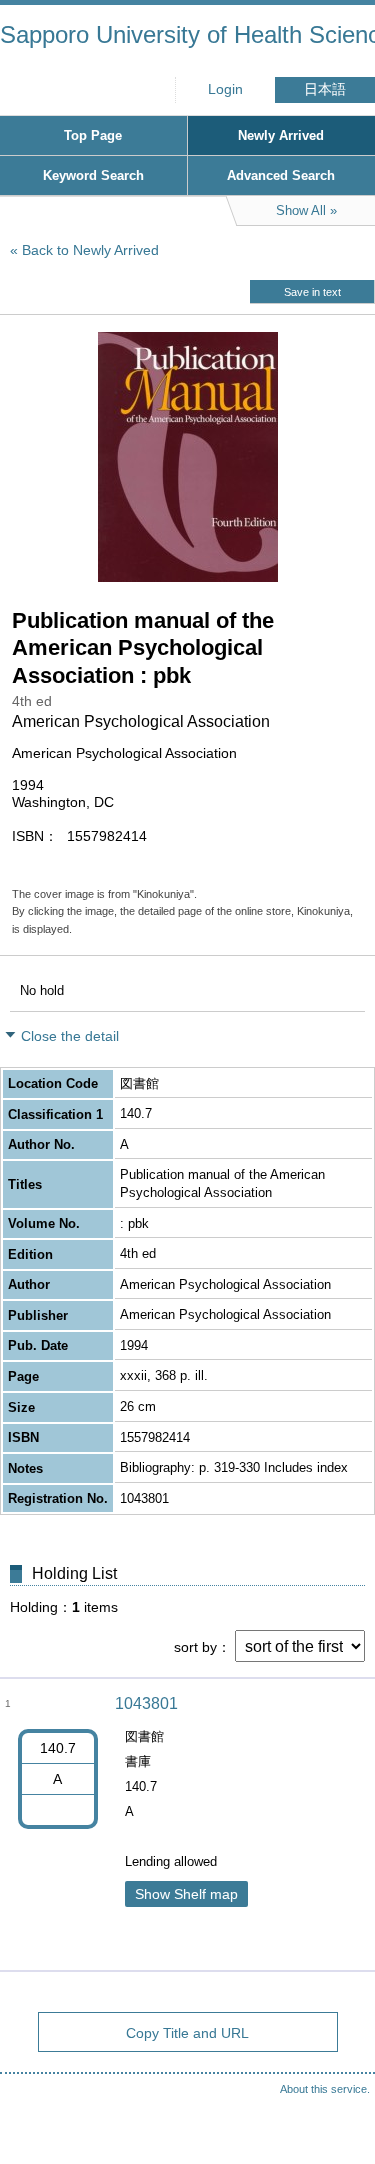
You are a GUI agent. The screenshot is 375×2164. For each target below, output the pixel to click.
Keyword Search (93, 175)
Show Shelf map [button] (186, 1894)
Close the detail (70, 1036)
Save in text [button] (312, 292)
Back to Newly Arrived (90, 250)
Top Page (93, 135)
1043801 (146, 1703)
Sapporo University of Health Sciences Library (187, 34)
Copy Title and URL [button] (187, 2033)
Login (225, 89)
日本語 (325, 89)
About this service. (325, 2089)
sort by (195, 1647)
